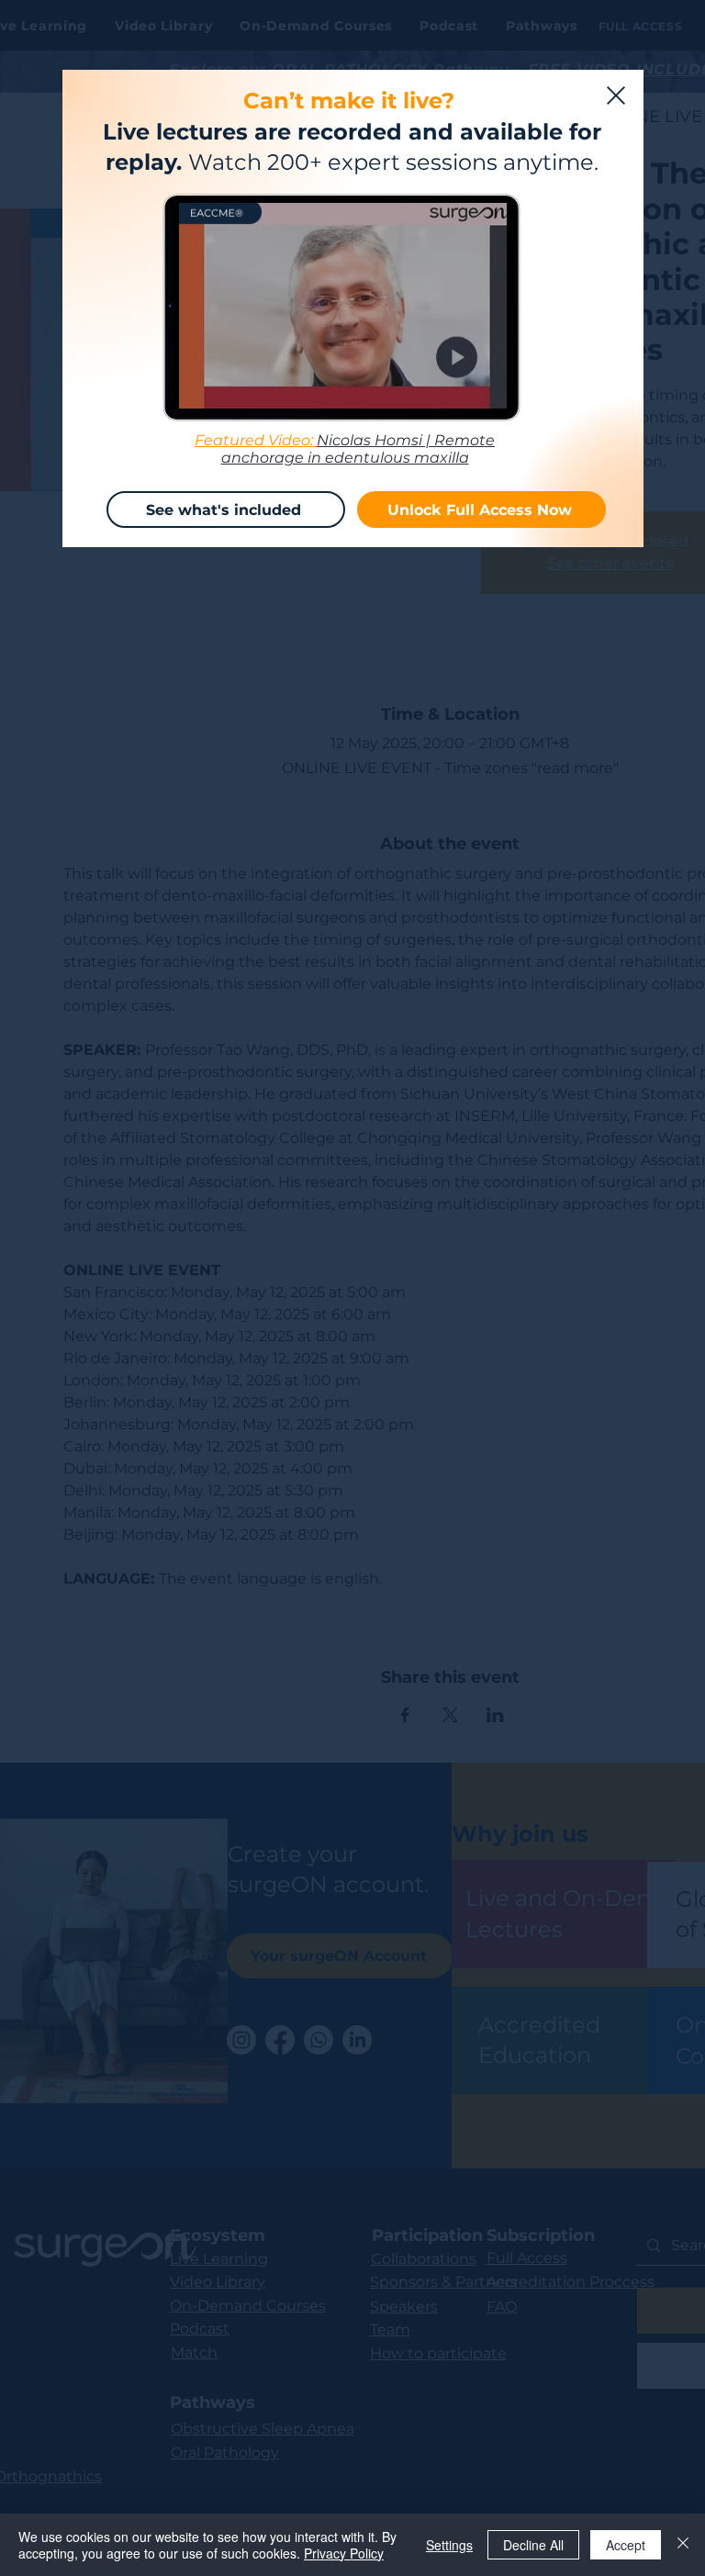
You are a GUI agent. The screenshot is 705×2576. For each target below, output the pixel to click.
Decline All (533, 2545)
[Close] (683, 2545)
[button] (616, 95)
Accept (626, 2545)
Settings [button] (449, 2545)
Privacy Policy (344, 2553)
